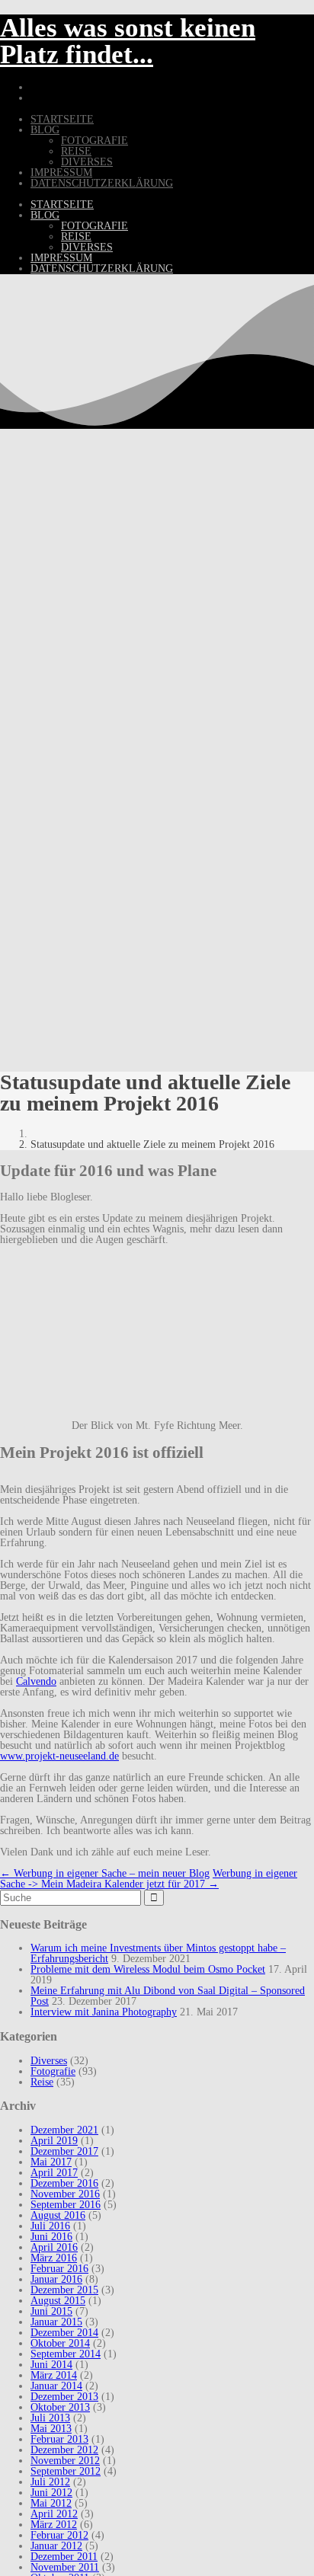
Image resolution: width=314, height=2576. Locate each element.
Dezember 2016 (64, 2183)
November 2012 (65, 2461)
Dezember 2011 (64, 2557)
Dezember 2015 (64, 2290)
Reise (76, 151)
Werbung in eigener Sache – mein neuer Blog (105, 1873)
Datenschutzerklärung (102, 183)
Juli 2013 (50, 2418)
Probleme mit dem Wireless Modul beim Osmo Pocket (148, 1969)
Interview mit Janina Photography (104, 2012)
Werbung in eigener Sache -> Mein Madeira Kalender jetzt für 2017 (149, 1879)
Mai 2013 (51, 2429)
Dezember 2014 (64, 2333)
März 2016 (54, 2258)
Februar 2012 (59, 2535)
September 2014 (66, 2354)
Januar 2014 (56, 2386)
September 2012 (66, 2471)
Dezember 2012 (64, 2450)
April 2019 (54, 2141)
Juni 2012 (51, 2493)
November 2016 (65, 2194)
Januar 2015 (56, 2322)
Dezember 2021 (64, 2130)
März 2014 (54, 2375)
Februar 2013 (59, 2439)
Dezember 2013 (64, 2397)
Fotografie (95, 141)
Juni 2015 (51, 2311)
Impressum (61, 173)
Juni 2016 (51, 2237)
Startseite (62, 119)
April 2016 (54, 2247)
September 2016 (66, 2205)
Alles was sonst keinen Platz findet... (128, 41)
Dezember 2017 (64, 2151)
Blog (45, 130)
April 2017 (54, 2173)
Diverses (87, 162)
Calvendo (36, 1681)
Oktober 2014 (60, 2343)
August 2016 (58, 2215)
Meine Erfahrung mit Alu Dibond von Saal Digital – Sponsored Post (168, 1996)
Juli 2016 (50, 2226)
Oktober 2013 (60, 2407)
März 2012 (54, 2525)
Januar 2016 (56, 2279)
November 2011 (65, 2567)
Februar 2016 (59, 2269)
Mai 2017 (51, 2162)
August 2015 (58, 2301)
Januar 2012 (56, 2546)
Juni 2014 (51, 2365)
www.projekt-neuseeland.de (59, 1756)
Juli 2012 (50, 2482)
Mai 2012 (51, 2503)
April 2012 (54, 2514)
